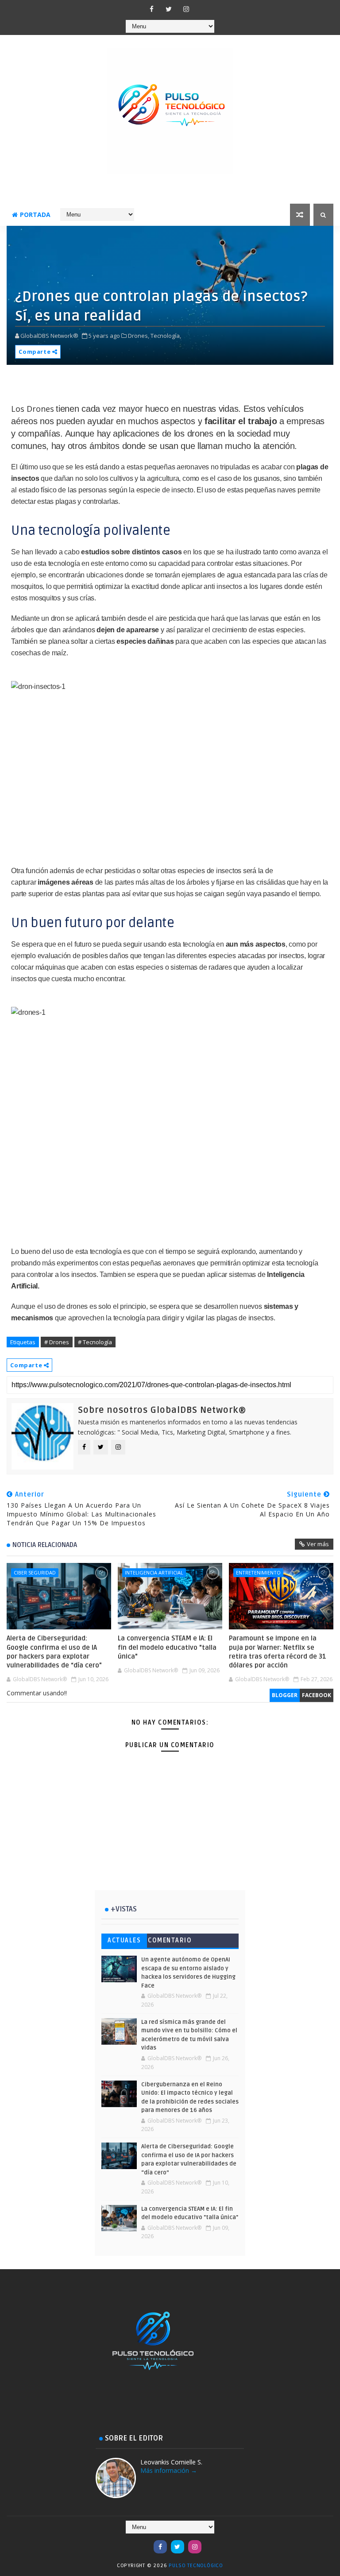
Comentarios (170, 1942)
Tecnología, (166, 336)
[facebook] (151, 9)
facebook (317, 1695)
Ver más (318, 1544)
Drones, (139, 336)
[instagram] (186, 9)
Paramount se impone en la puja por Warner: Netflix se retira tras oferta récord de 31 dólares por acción (278, 1652)
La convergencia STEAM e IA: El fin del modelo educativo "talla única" (167, 1647)
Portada (35, 215)
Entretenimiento (258, 1572)
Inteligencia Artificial (154, 1572)
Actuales (124, 1940)
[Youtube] (143, 2542)
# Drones (57, 1342)
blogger (285, 1695)
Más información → (169, 2470)
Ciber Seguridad (35, 1572)
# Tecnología (95, 1342)
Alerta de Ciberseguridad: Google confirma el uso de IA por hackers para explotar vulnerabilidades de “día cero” (54, 1652)
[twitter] (169, 9)
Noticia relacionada (45, 1545)
